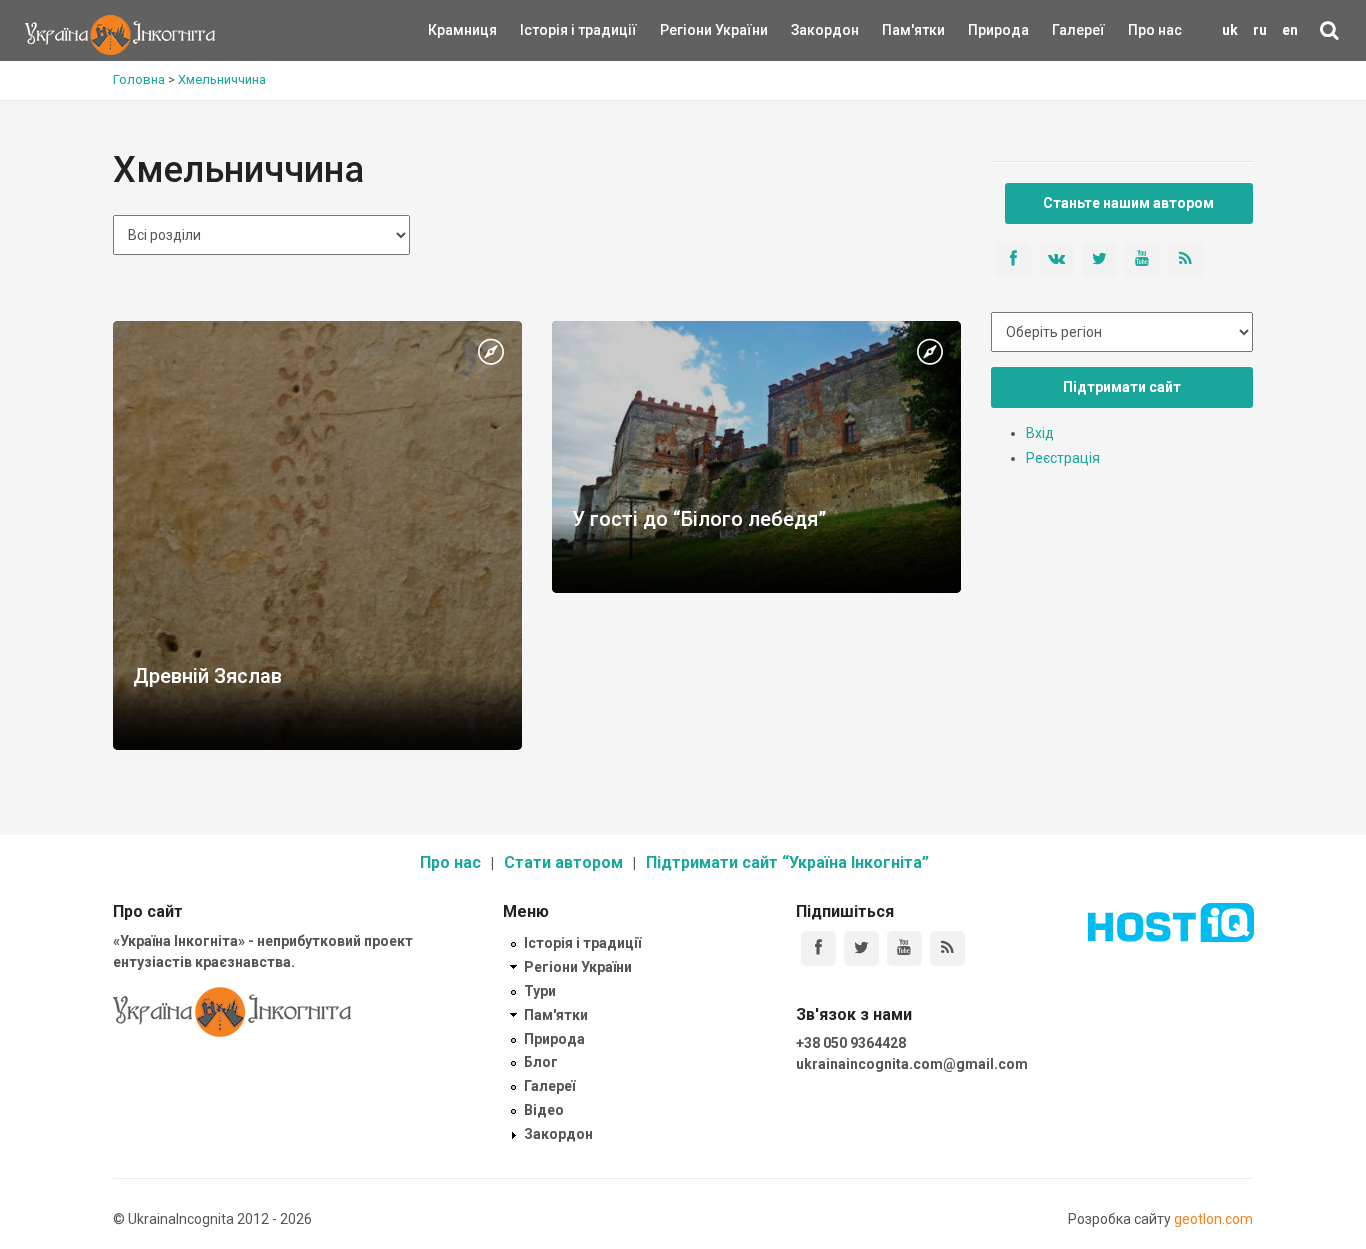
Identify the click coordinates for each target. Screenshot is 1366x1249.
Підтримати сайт (1122, 387)
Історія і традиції (549, 30)
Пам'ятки (898, 30)
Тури (540, 991)
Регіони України (687, 30)
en (1290, 30)
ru (1260, 30)
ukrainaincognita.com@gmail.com (912, 1064)
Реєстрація (1063, 458)
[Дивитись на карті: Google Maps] (491, 353)
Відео (544, 1110)
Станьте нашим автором (1128, 203)
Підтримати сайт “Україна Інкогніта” (787, 862)
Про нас (1155, 30)
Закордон (808, 30)
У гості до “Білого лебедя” (699, 519)
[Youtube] (904, 948)
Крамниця (462, 30)
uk (1230, 30)
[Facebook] (818, 948)
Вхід (1040, 433)
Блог (541, 1062)
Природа (983, 30)
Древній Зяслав (207, 676)
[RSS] (947, 948)
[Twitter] (861, 948)
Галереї (1078, 30)
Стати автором (563, 862)
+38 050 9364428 (851, 1043)
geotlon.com (1213, 1219)
